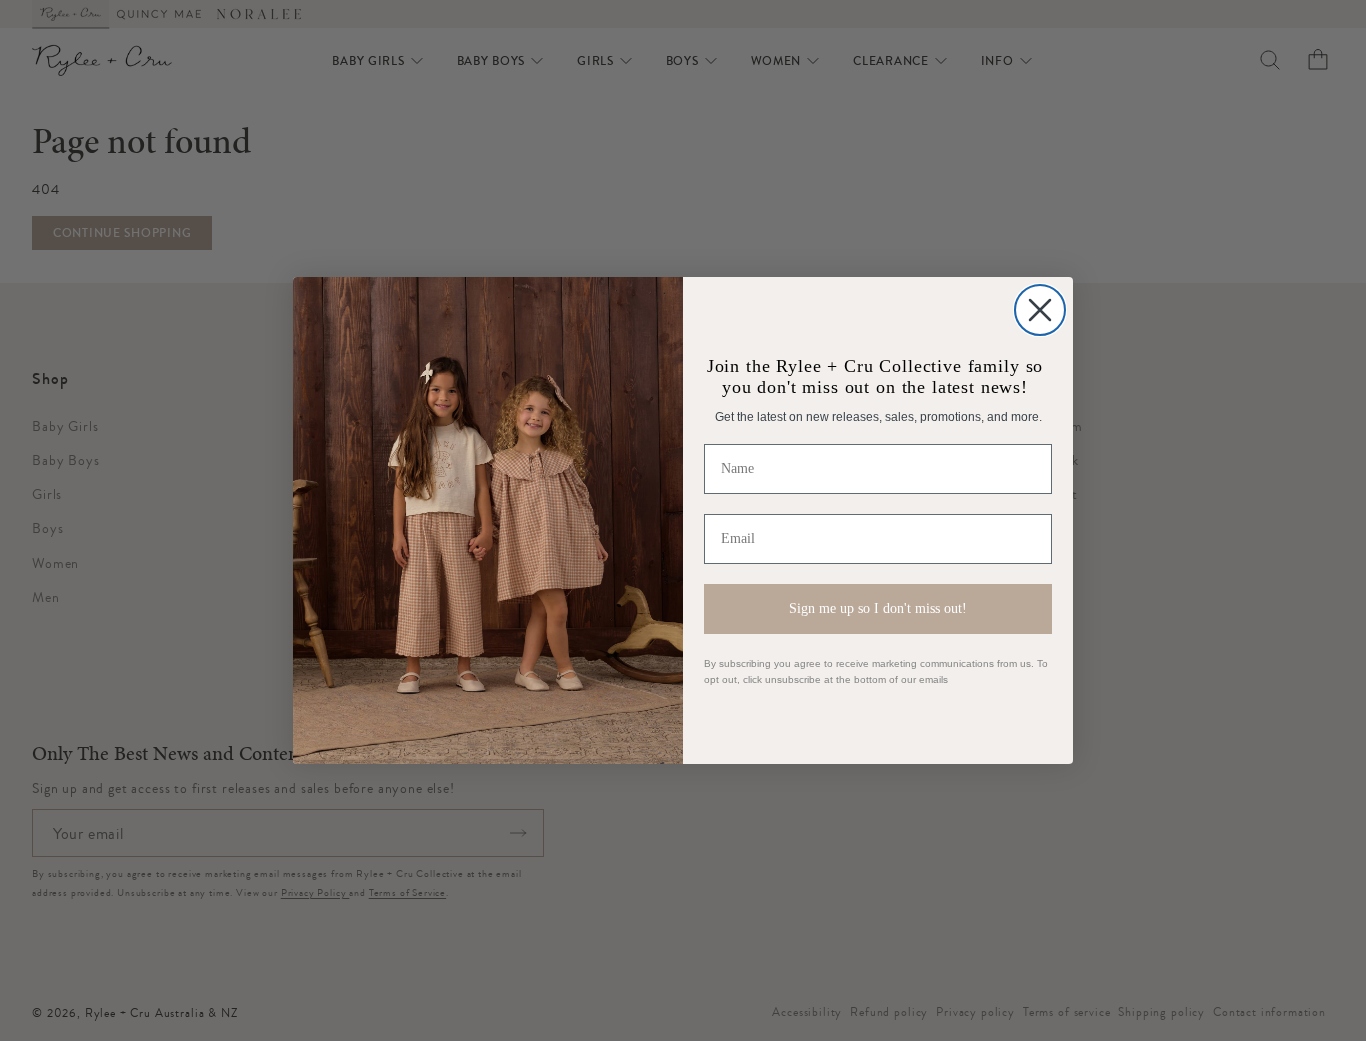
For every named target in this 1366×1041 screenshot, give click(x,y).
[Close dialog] (1040, 310)
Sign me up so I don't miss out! (878, 608)
